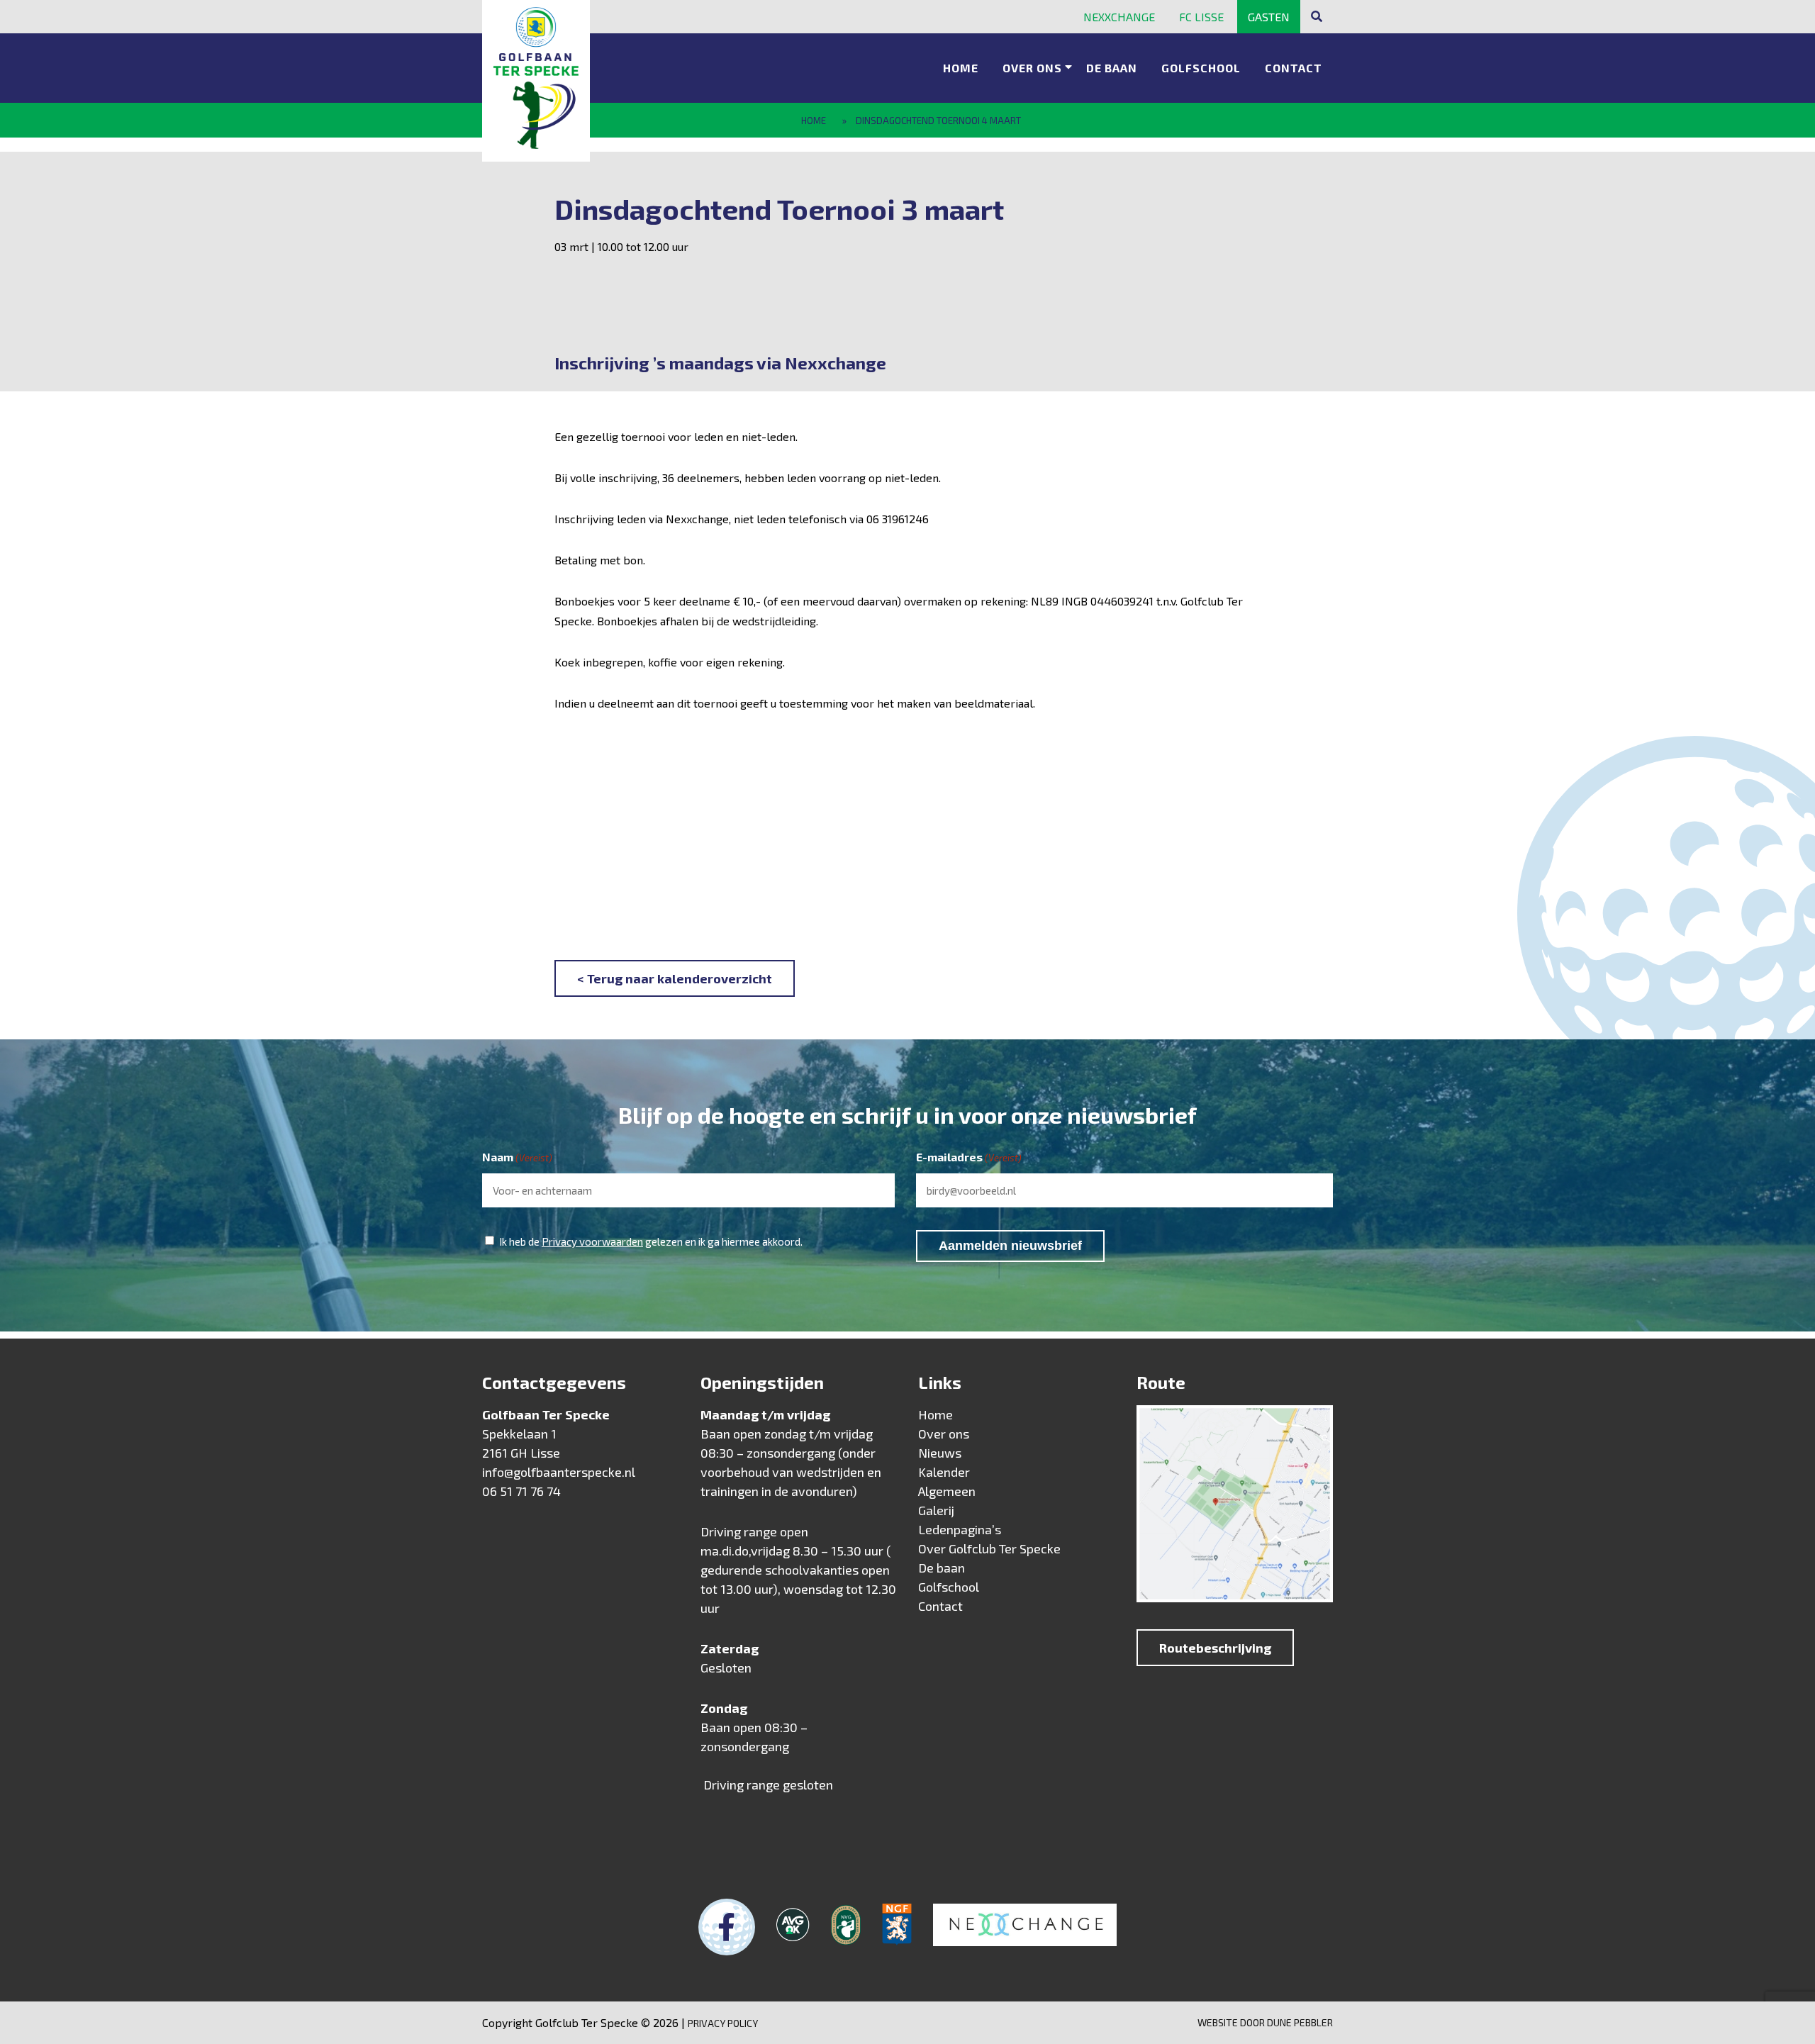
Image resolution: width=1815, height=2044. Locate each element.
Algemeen (947, 1491)
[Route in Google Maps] (1235, 1507)
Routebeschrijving (1215, 1648)
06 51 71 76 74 (521, 1491)
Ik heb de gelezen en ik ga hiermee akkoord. (651, 1241)
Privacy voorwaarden (592, 1241)
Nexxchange (1119, 17)
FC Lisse (1201, 17)
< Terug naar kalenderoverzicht (675, 978)
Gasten (1269, 17)
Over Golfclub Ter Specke (989, 1548)
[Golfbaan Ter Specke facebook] (727, 1927)
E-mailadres (969, 1157)
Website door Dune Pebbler (1265, 2022)
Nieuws (940, 1453)
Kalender (944, 1472)
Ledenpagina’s (960, 1529)
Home (961, 68)
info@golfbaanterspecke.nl (559, 1472)
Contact (1294, 68)
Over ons (1032, 68)
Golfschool (1201, 68)
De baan (1112, 68)
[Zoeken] (1317, 16)
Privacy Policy (723, 2023)
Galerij (936, 1510)
